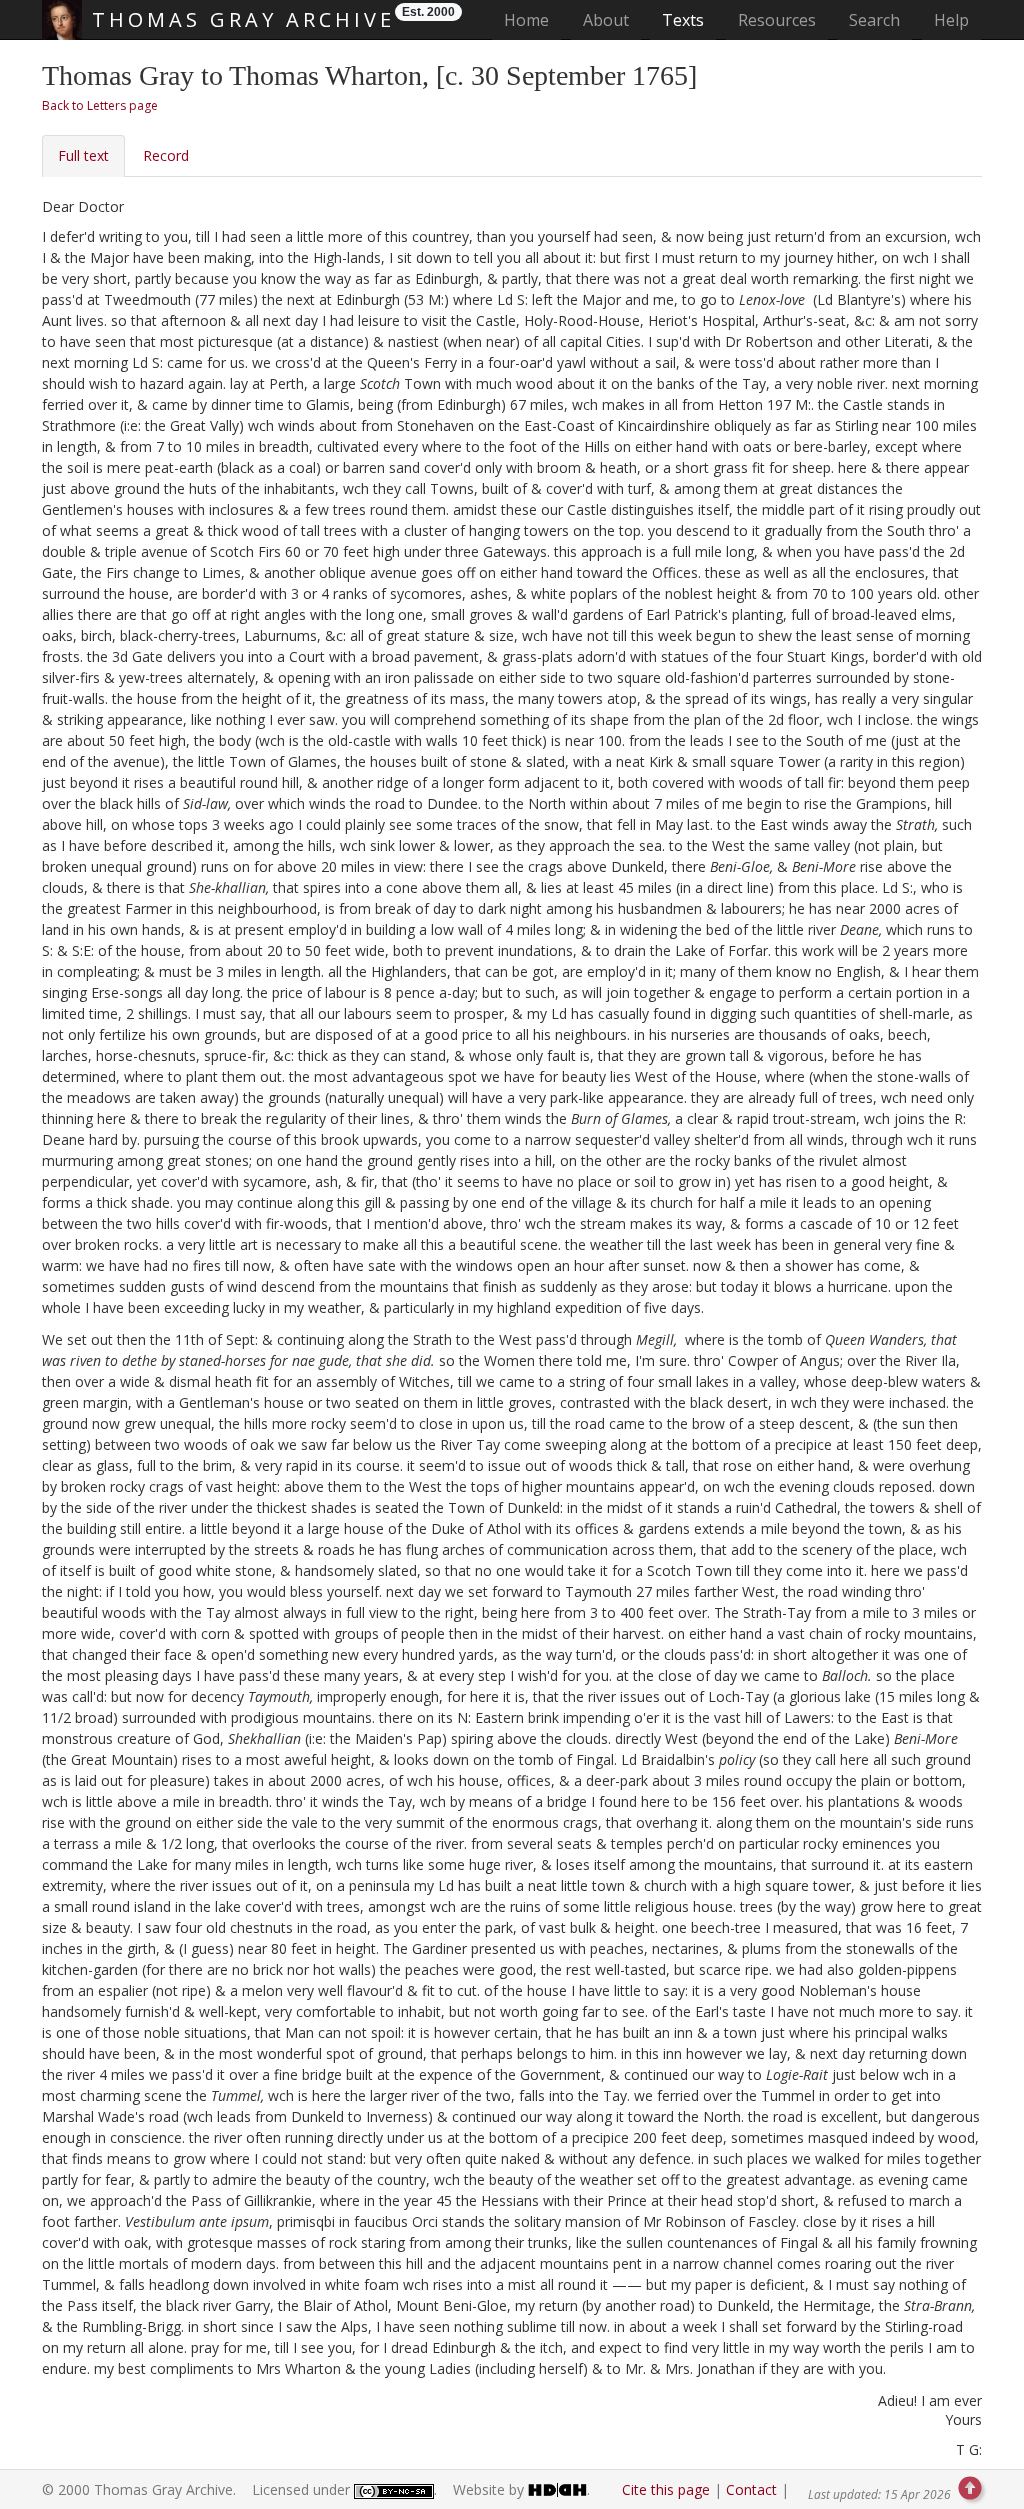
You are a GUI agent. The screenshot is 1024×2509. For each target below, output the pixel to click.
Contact (751, 2489)
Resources (777, 20)
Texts (683, 20)
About (606, 20)
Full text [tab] (83, 155)
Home (532, 19)
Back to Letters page (100, 105)
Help (951, 20)
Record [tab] (166, 155)
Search (874, 20)
